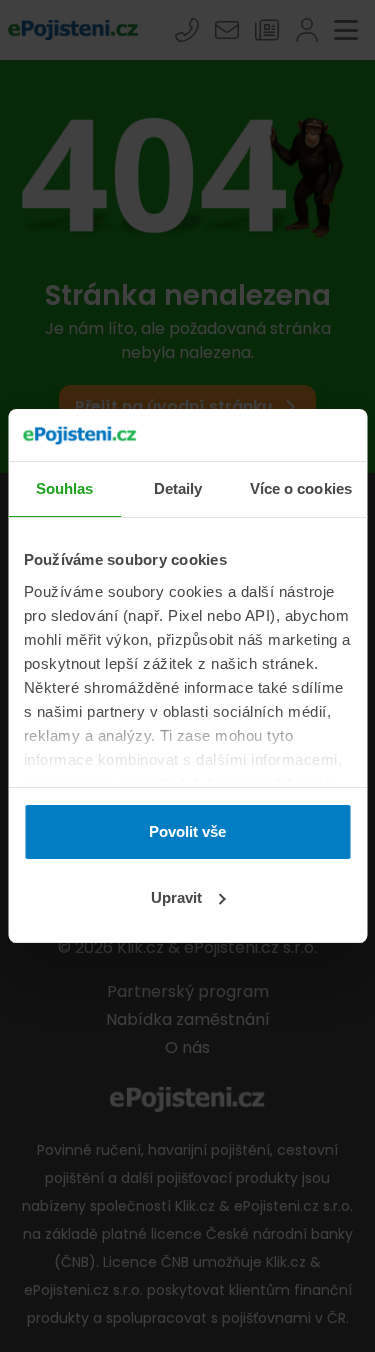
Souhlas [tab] (65, 488)
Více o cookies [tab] (301, 488)
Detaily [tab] (178, 488)
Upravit (176, 897)
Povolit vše (187, 831)
